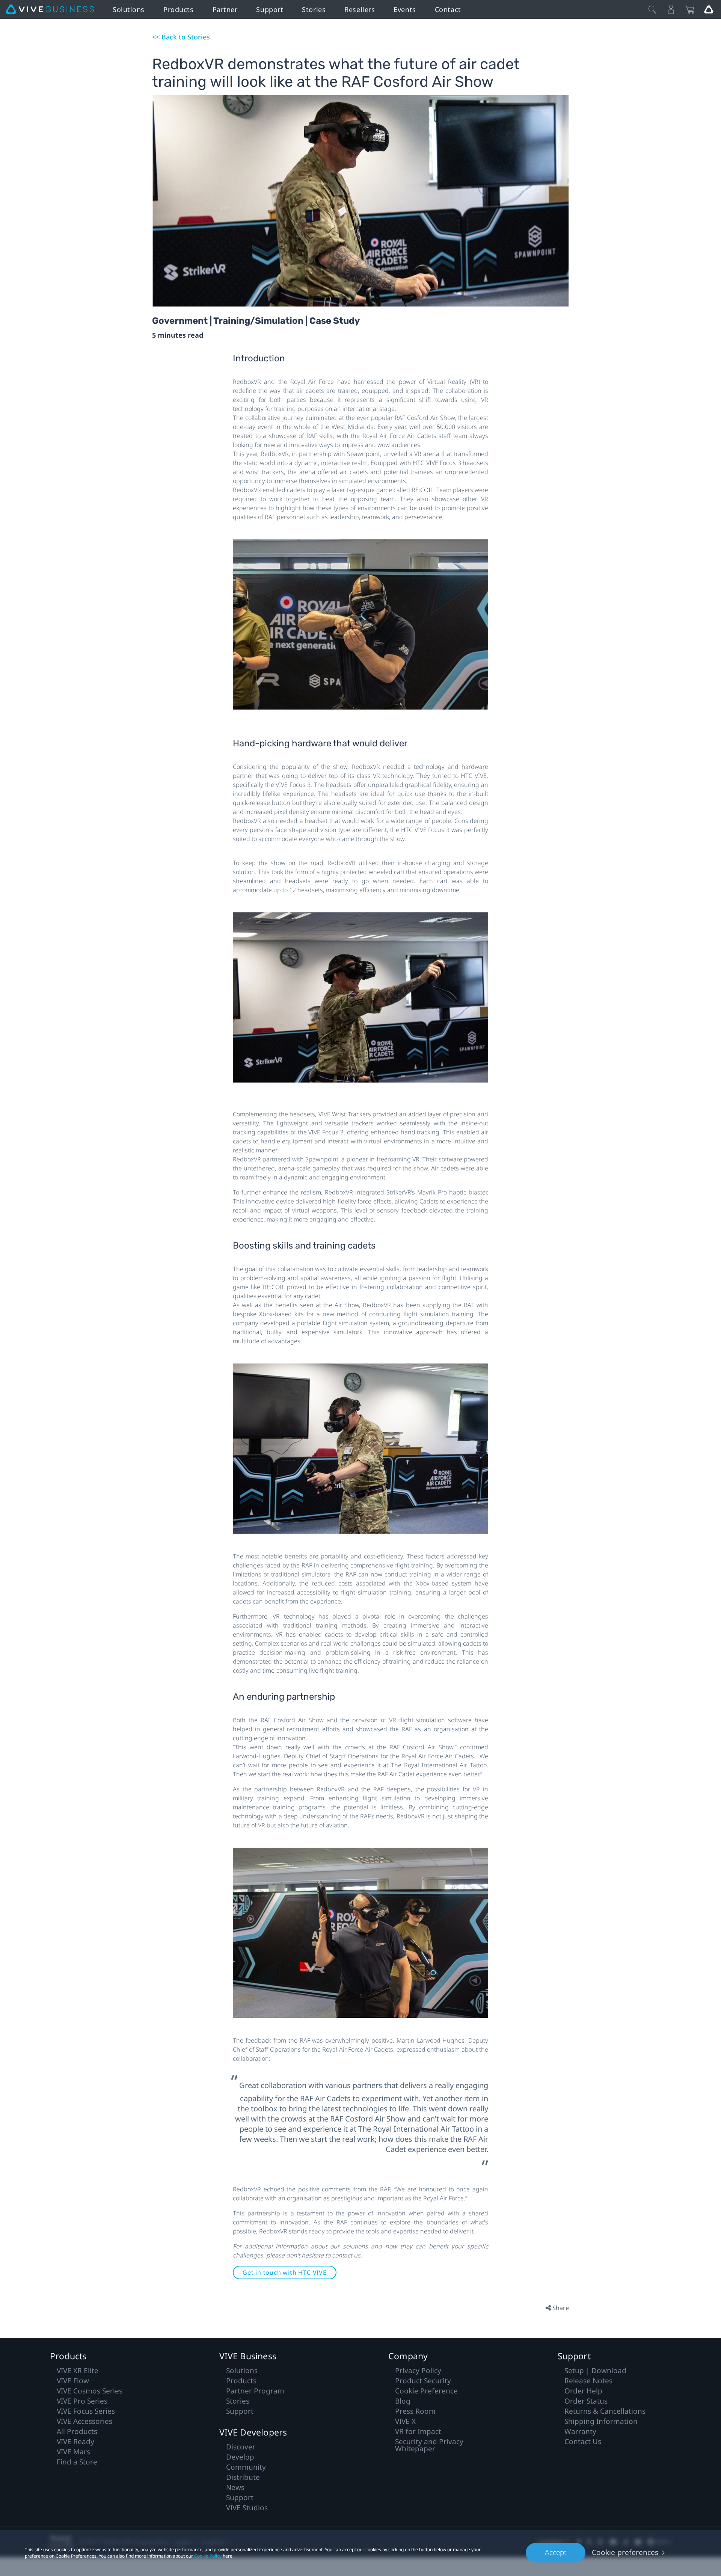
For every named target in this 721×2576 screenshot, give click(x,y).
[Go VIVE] (709, 9)
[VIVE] (50, 9)
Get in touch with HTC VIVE (285, 2272)
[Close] (652, 9)
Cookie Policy (208, 2556)
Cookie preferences (625, 2552)
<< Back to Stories (181, 37)
